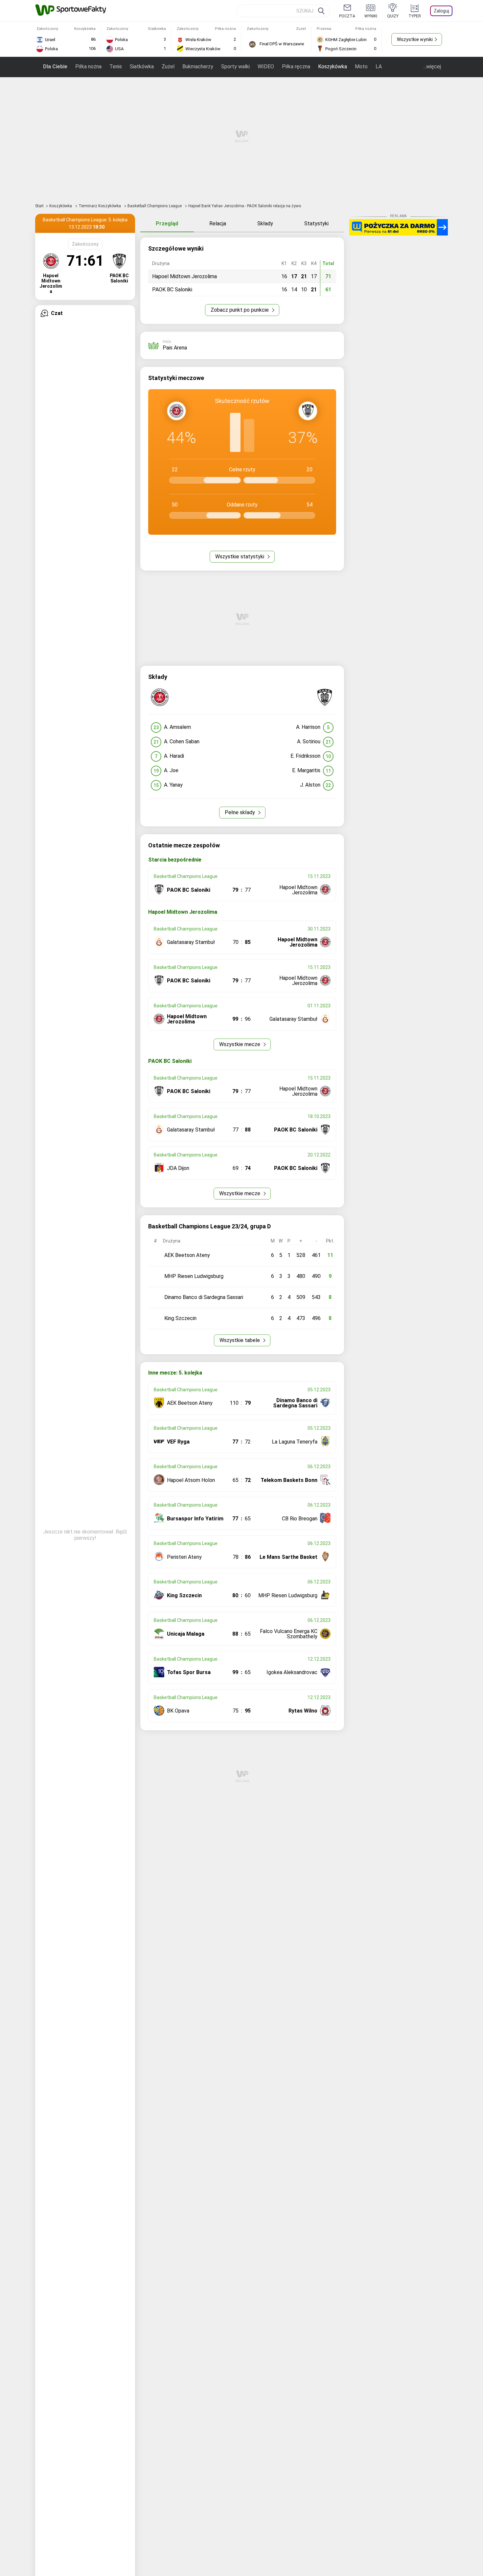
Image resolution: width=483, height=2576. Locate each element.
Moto (361, 67)
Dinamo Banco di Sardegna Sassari (204, 1297)
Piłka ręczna (296, 67)
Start (39, 206)
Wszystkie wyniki (415, 39)
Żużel (168, 67)
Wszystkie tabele (240, 1340)
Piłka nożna (88, 67)
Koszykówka (333, 67)
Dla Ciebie (55, 67)
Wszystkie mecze (240, 1044)
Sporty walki (235, 67)
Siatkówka (142, 67)
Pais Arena (175, 348)
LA (379, 67)
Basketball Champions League (155, 206)
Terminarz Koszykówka (100, 206)
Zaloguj (441, 11)
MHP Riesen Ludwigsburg (194, 1276)
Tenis (116, 67)
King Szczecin (180, 1318)
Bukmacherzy (198, 67)
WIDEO (266, 67)
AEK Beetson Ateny (187, 1255)
